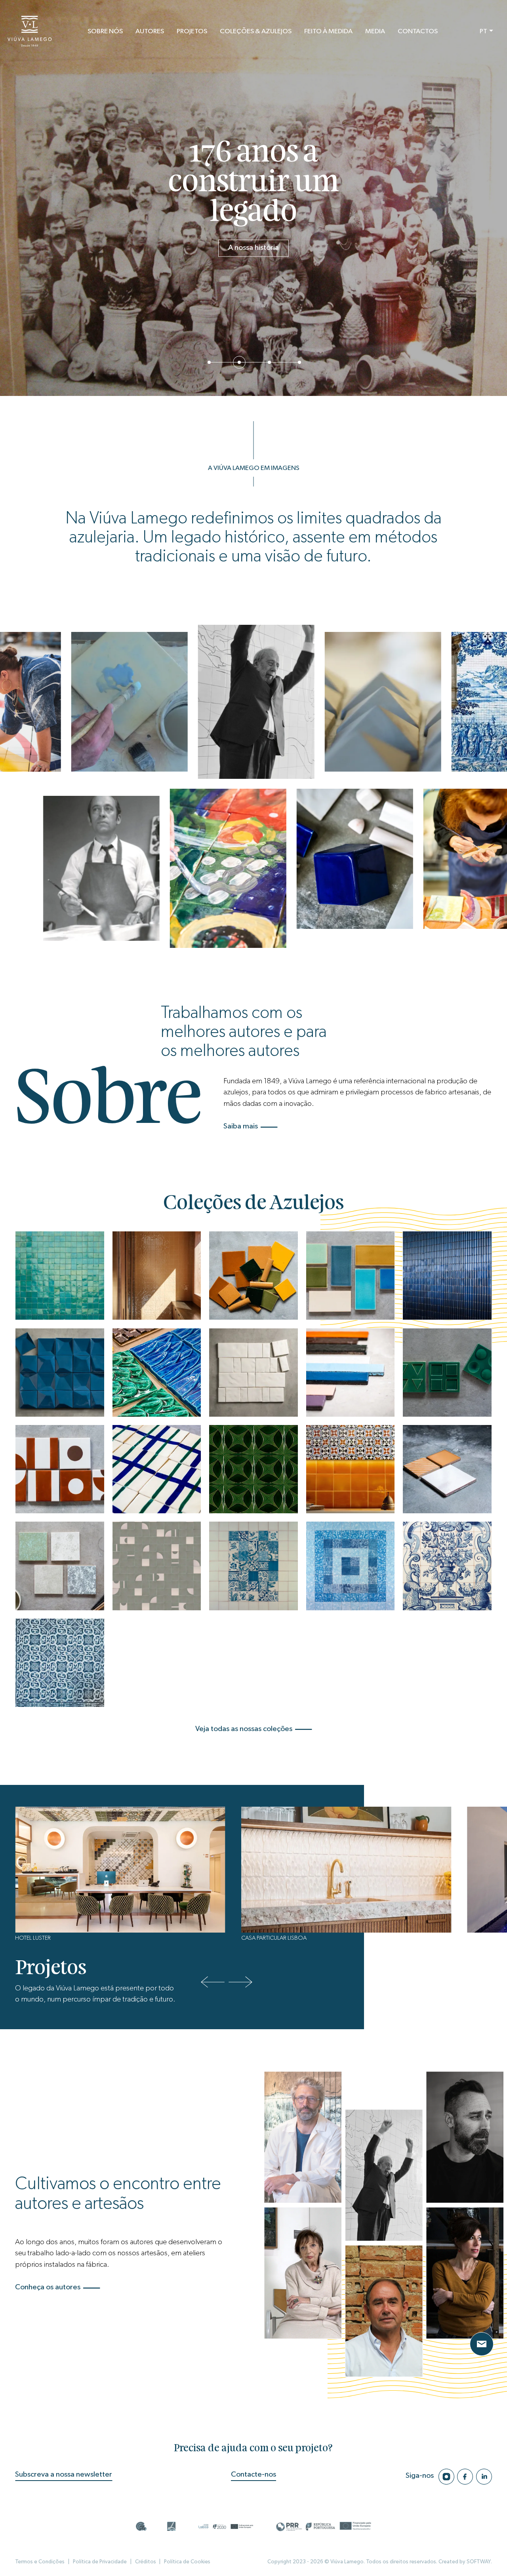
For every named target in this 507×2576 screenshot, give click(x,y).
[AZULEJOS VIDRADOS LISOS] (60, 1276)
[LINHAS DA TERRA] (350, 1373)
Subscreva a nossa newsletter (64, 2474)
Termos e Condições (40, 2562)
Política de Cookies (187, 2562)
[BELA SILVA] (157, 1373)
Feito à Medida (328, 31)
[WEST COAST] (350, 1276)
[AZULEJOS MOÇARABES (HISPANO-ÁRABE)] (350, 1469)
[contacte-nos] (482, 2344)
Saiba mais (241, 1126)
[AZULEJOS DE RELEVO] (447, 1276)
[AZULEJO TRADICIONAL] (60, 1663)
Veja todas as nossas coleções (244, 1729)
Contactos (418, 31)
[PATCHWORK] (253, 1566)
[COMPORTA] (447, 1469)
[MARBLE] (60, 1566)
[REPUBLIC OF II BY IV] (303, 2137)
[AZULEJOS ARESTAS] (253, 1469)
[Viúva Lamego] (30, 31)
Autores (150, 31)
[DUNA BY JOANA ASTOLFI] (157, 1566)
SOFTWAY (479, 2562)
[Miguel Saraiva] (465, 2273)
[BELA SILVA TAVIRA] (157, 1469)
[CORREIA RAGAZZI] (60, 1373)
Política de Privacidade (100, 2562)
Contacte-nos (253, 2474)
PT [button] (483, 31)
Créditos (146, 2562)
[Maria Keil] (303, 2273)
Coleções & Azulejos (256, 31)
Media (375, 31)
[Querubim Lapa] (384, 2175)
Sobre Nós (105, 31)
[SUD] (253, 1276)
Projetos (192, 31)
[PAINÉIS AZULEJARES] (447, 1566)
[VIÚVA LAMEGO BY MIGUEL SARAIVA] (447, 1373)
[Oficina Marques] (384, 2311)
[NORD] (60, 1469)
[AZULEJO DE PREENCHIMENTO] (350, 1566)
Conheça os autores (48, 2287)
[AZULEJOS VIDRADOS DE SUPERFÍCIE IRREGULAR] (157, 1276)
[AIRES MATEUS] (253, 1373)
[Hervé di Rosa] (465, 2137)
